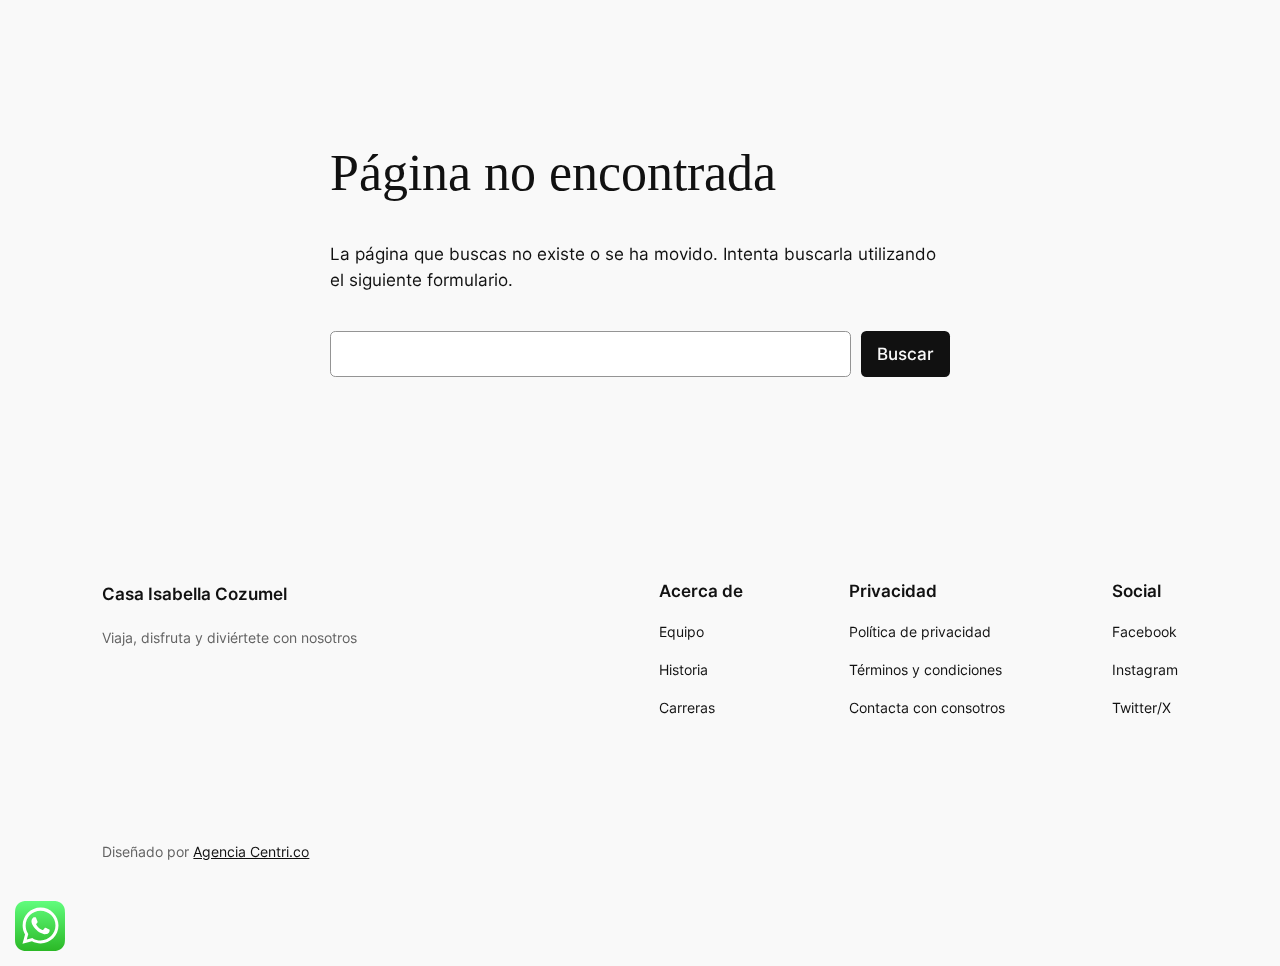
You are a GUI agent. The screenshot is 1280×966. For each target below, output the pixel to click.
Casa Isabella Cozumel (194, 594)
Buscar (905, 354)
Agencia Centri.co (251, 851)
